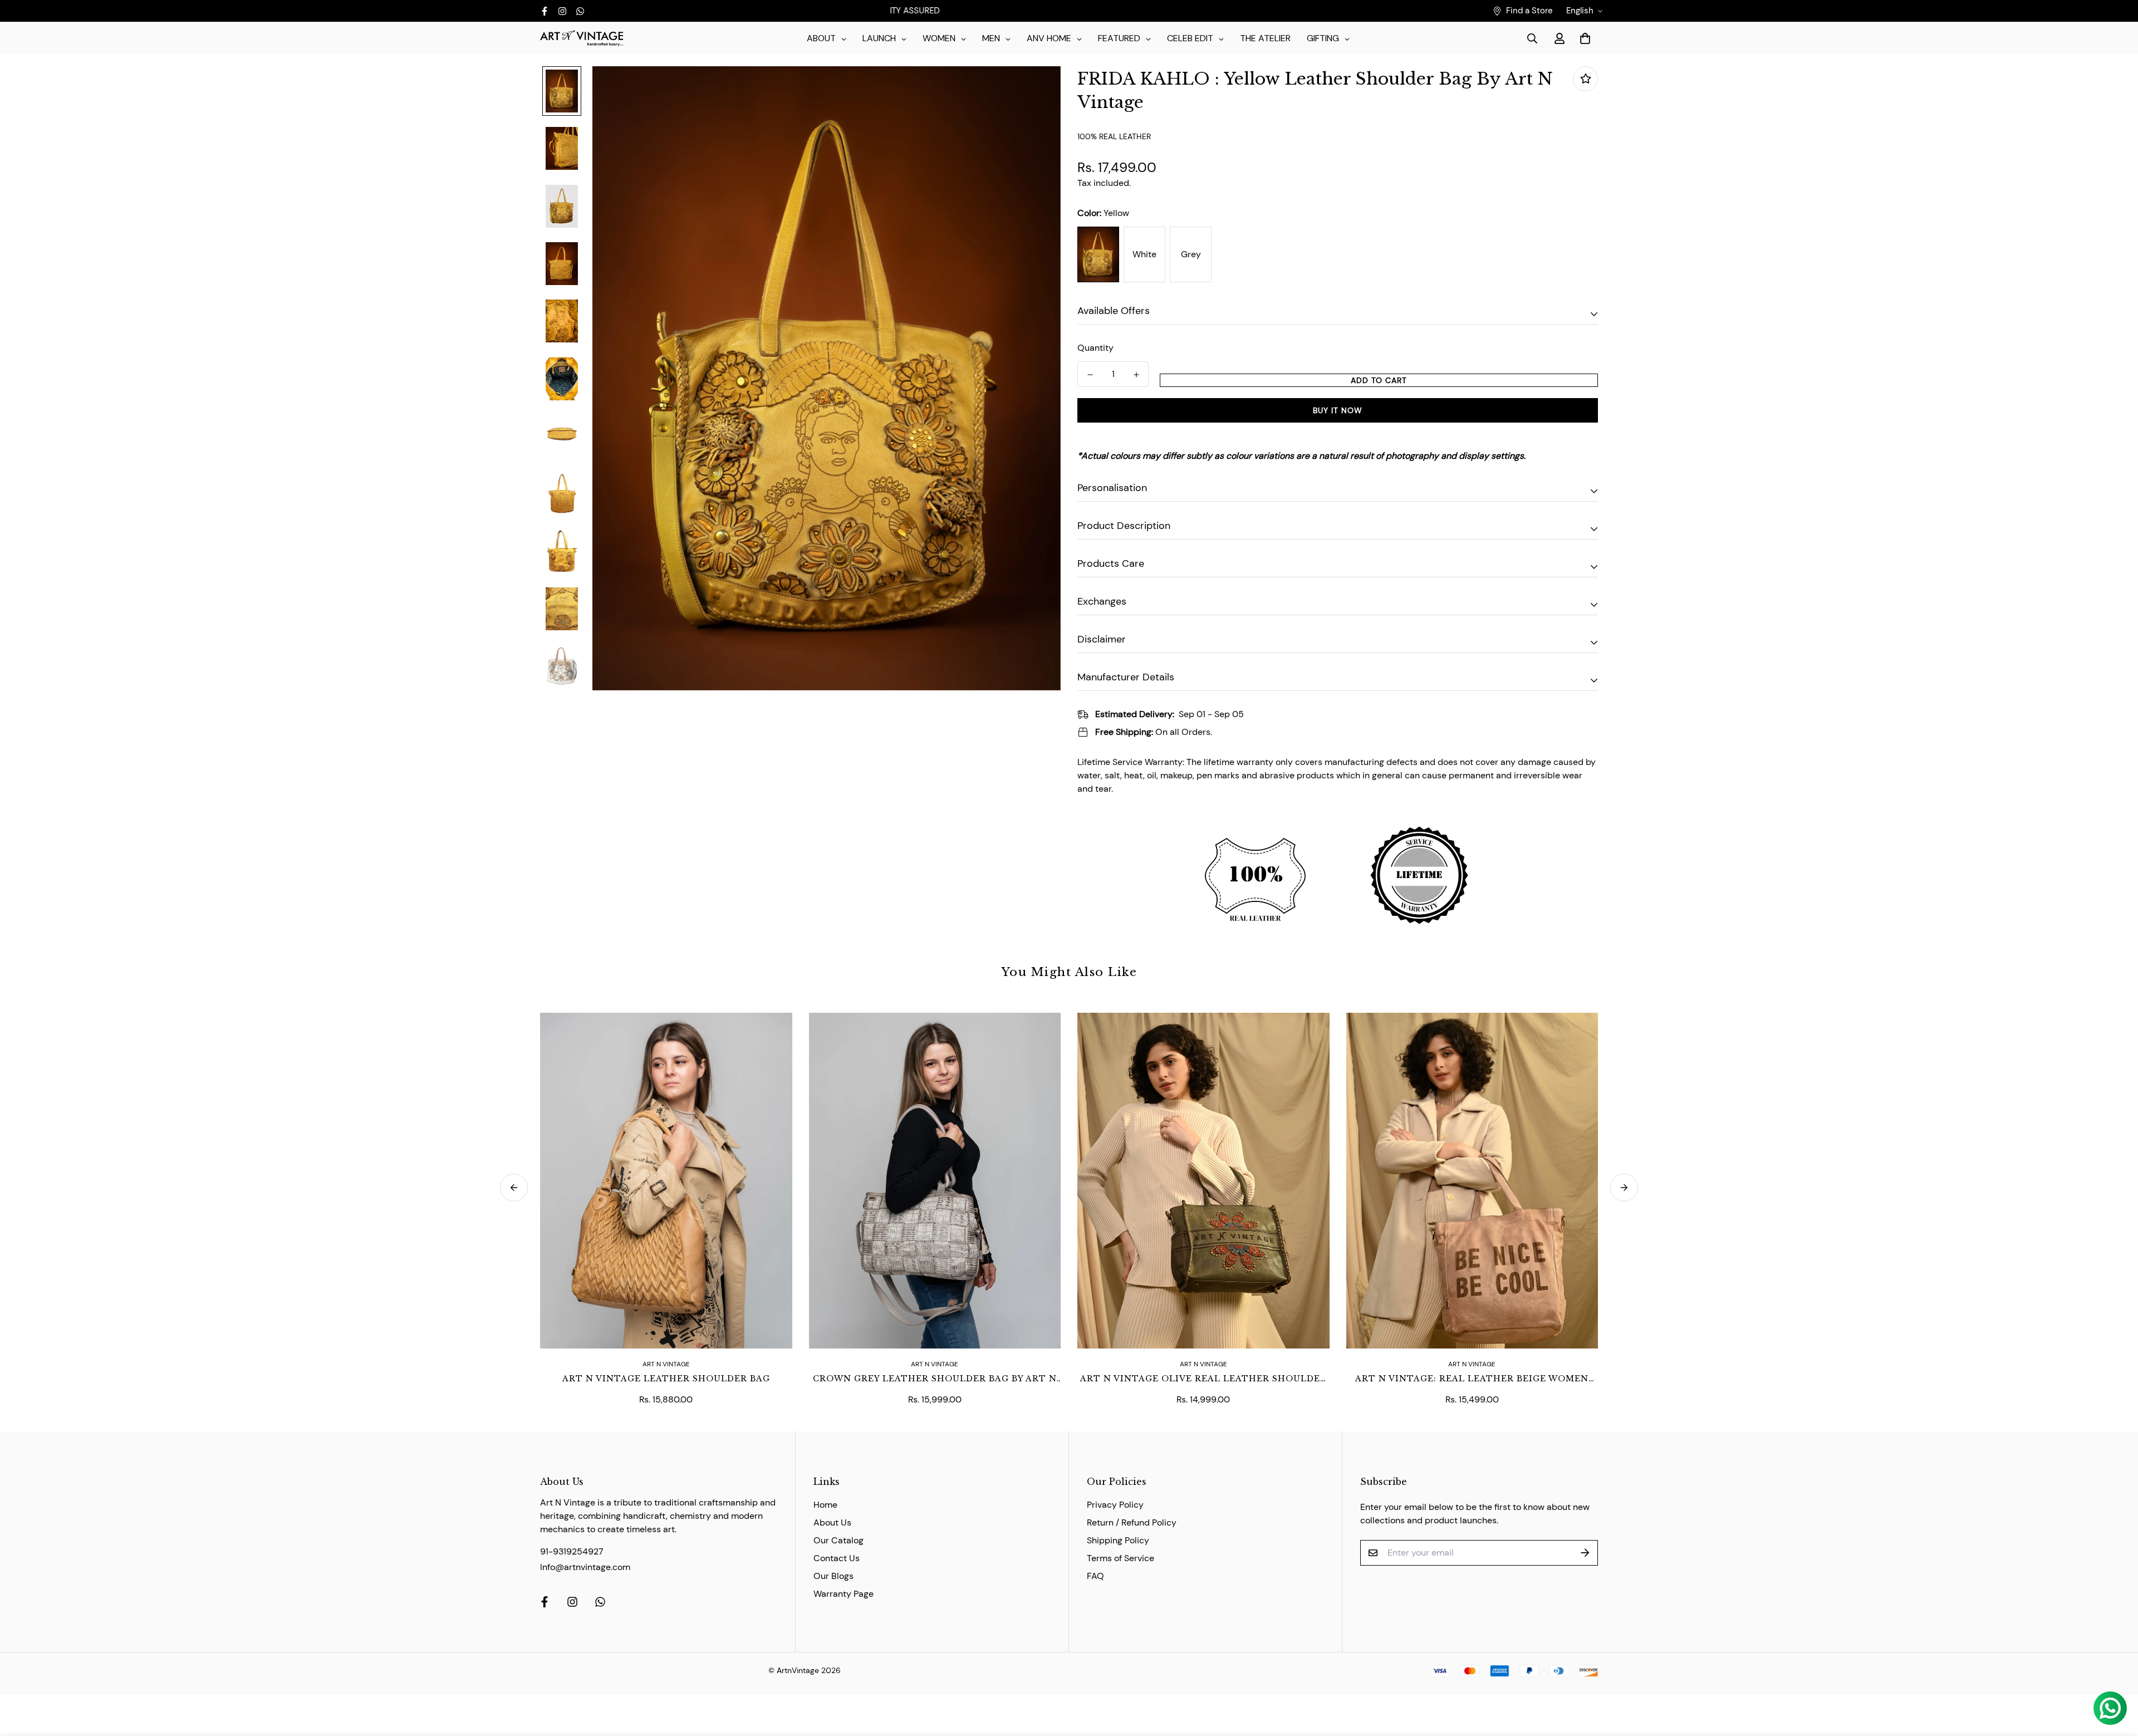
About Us (832, 1522)
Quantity (1095, 348)
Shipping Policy (1118, 1540)
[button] (1583, 38)
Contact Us (837, 1558)
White (1144, 254)
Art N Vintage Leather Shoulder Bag (666, 1379)
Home (825, 1505)
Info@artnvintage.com (585, 1567)
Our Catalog (838, 1540)
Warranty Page (844, 1594)
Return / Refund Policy (1132, 1522)
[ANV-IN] (582, 39)
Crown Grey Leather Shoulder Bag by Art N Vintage (935, 1379)
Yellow (1098, 254)
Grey (1191, 254)
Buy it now (1338, 410)
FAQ (1095, 1576)
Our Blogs (833, 1576)
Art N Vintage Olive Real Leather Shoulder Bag (1203, 1379)
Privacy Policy (1115, 1505)
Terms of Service (1121, 1558)
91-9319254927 (572, 1551)
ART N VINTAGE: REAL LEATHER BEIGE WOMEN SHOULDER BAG (1472, 1379)
